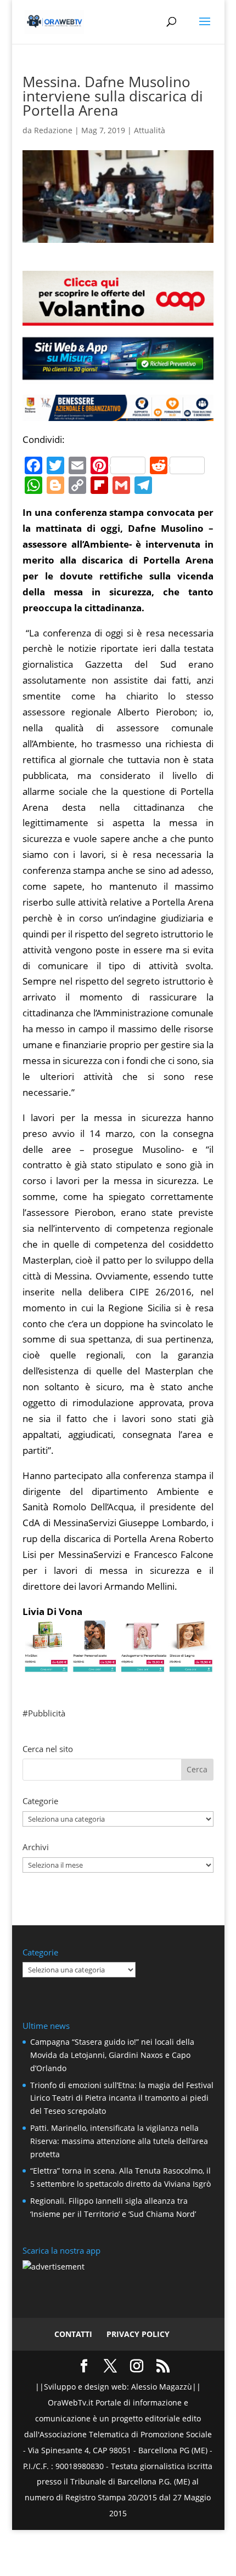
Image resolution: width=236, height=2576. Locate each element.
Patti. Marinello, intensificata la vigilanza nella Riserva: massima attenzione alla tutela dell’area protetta (119, 2141)
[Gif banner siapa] (118, 413)
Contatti (73, 2334)
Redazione (53, 130)
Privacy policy (138, 2334)
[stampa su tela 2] (118, 1664)
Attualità (150, 130)
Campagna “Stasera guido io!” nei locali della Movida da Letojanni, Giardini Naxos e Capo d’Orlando (112, 2055)
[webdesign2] (118, 375)
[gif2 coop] (118, 317)
